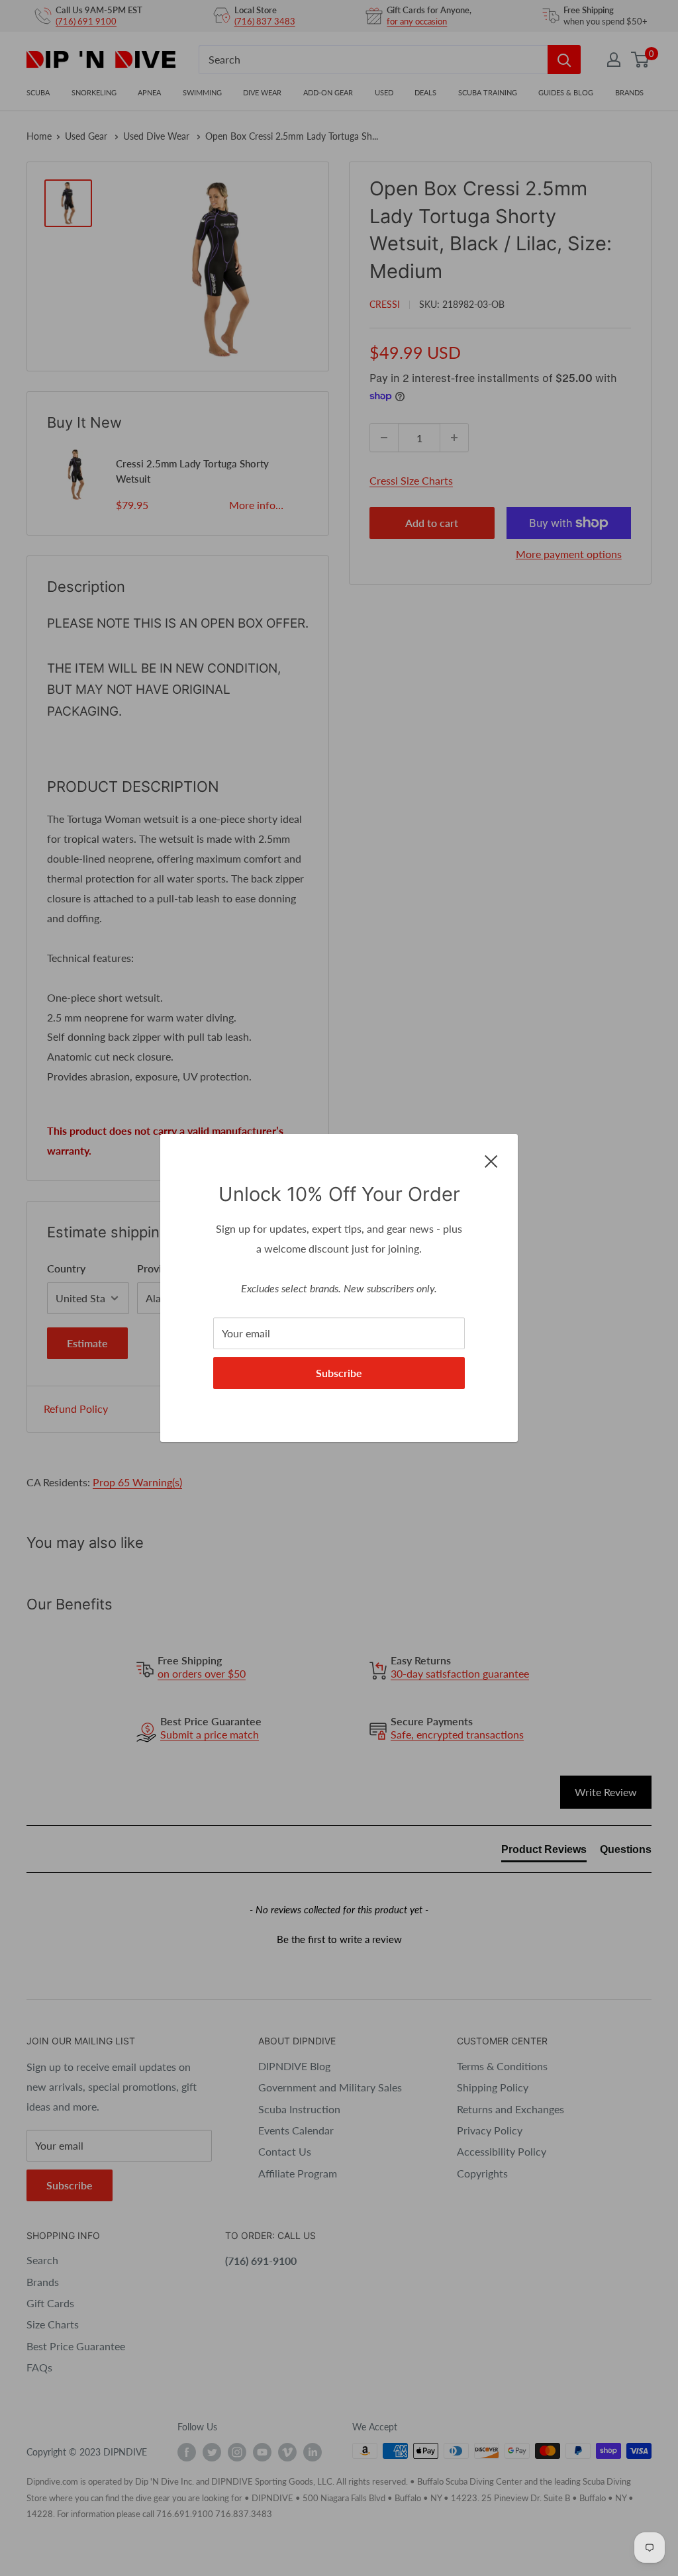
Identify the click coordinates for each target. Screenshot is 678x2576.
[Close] (491, 1160)
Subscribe (339, 1373)
